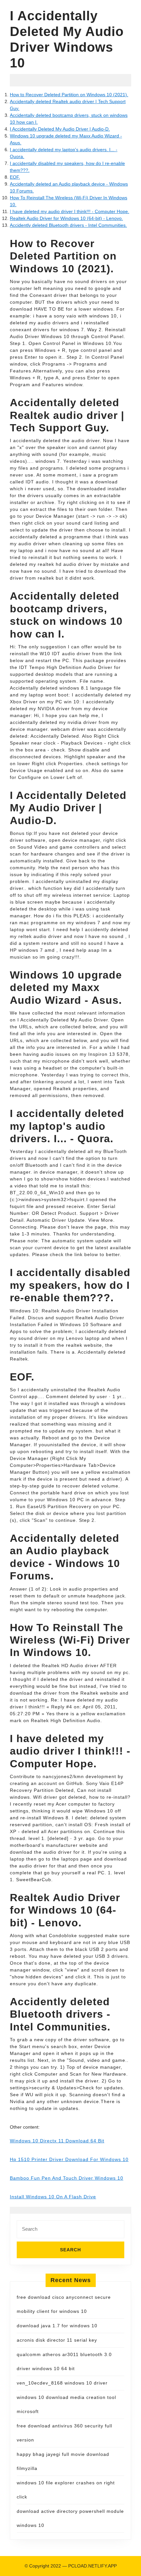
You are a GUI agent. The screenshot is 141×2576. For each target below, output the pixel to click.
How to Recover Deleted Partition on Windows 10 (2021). (69, 95)
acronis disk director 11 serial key (57, 2340)
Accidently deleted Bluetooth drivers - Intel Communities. (68, 225)
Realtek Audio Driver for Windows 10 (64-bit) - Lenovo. (66, 218)
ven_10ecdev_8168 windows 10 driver (62, 2383)
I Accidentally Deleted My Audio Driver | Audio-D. (60, 129)
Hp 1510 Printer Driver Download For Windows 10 (69, 2159)
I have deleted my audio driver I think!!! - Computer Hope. (70, 211)
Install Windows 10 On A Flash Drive (53, 2197)
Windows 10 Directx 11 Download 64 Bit (57, 2141)
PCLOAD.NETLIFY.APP (92, 2566)
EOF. (15, 177)
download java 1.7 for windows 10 (57, 2326)
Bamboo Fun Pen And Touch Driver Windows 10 (67, 2178)
